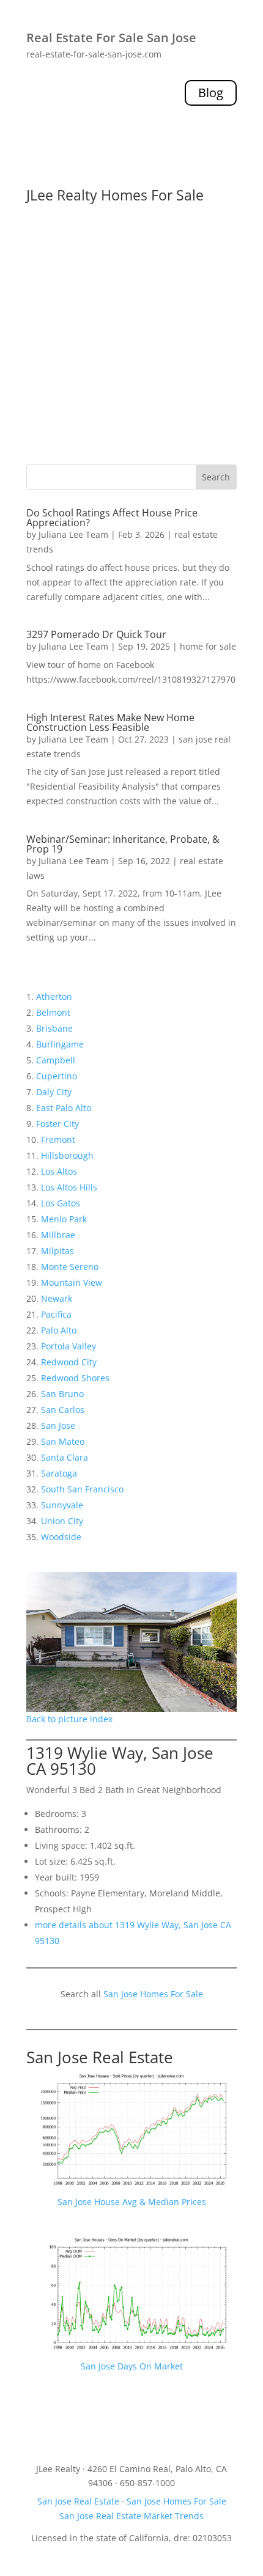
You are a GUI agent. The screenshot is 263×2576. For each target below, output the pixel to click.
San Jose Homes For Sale (153, 1994)
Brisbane (54, 1028)
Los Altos (59, 1171)
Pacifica (56, 1314)
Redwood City (69, 1362)
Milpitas (57, 1251)
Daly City (54, 1092)
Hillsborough (67, 1155)
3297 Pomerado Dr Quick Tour (96, 634)
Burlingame (60, 1044)
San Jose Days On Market (132, 2366)
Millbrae (58, 1235)
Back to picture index (69, 1719)
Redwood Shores (75, 1378)
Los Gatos (61, 1203)
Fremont (58, 1139)
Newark (57, 1298)
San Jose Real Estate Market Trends (131, 2516)
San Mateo (63, 1441)
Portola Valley (69, 1346)
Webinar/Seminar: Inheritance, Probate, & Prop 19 (123, 844)
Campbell (56, 1060)
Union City (62, 1521)
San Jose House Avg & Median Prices (132, 2202)
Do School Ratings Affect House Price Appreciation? (112, 518)
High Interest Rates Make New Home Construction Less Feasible (110, 722)
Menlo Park (64, 1219)
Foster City (57, 1124)
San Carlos (63, 1410)
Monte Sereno (70, 1267)
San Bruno (62, 1394)
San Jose (58, 1426)
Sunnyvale (62, 1505)
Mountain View (72, 1282)
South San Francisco (82, 1489)
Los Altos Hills (69, 1187)
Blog (211, 93)
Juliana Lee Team (73, 534)
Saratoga (59, 1473)
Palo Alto (59, 1330)
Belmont (53, 1012)
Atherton (54, 996)
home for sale (208, 646)
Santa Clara (65, 1457)
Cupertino (57, 1076)
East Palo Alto (64, 1108)
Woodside (61, 1537)
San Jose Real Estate (100, 2057)
